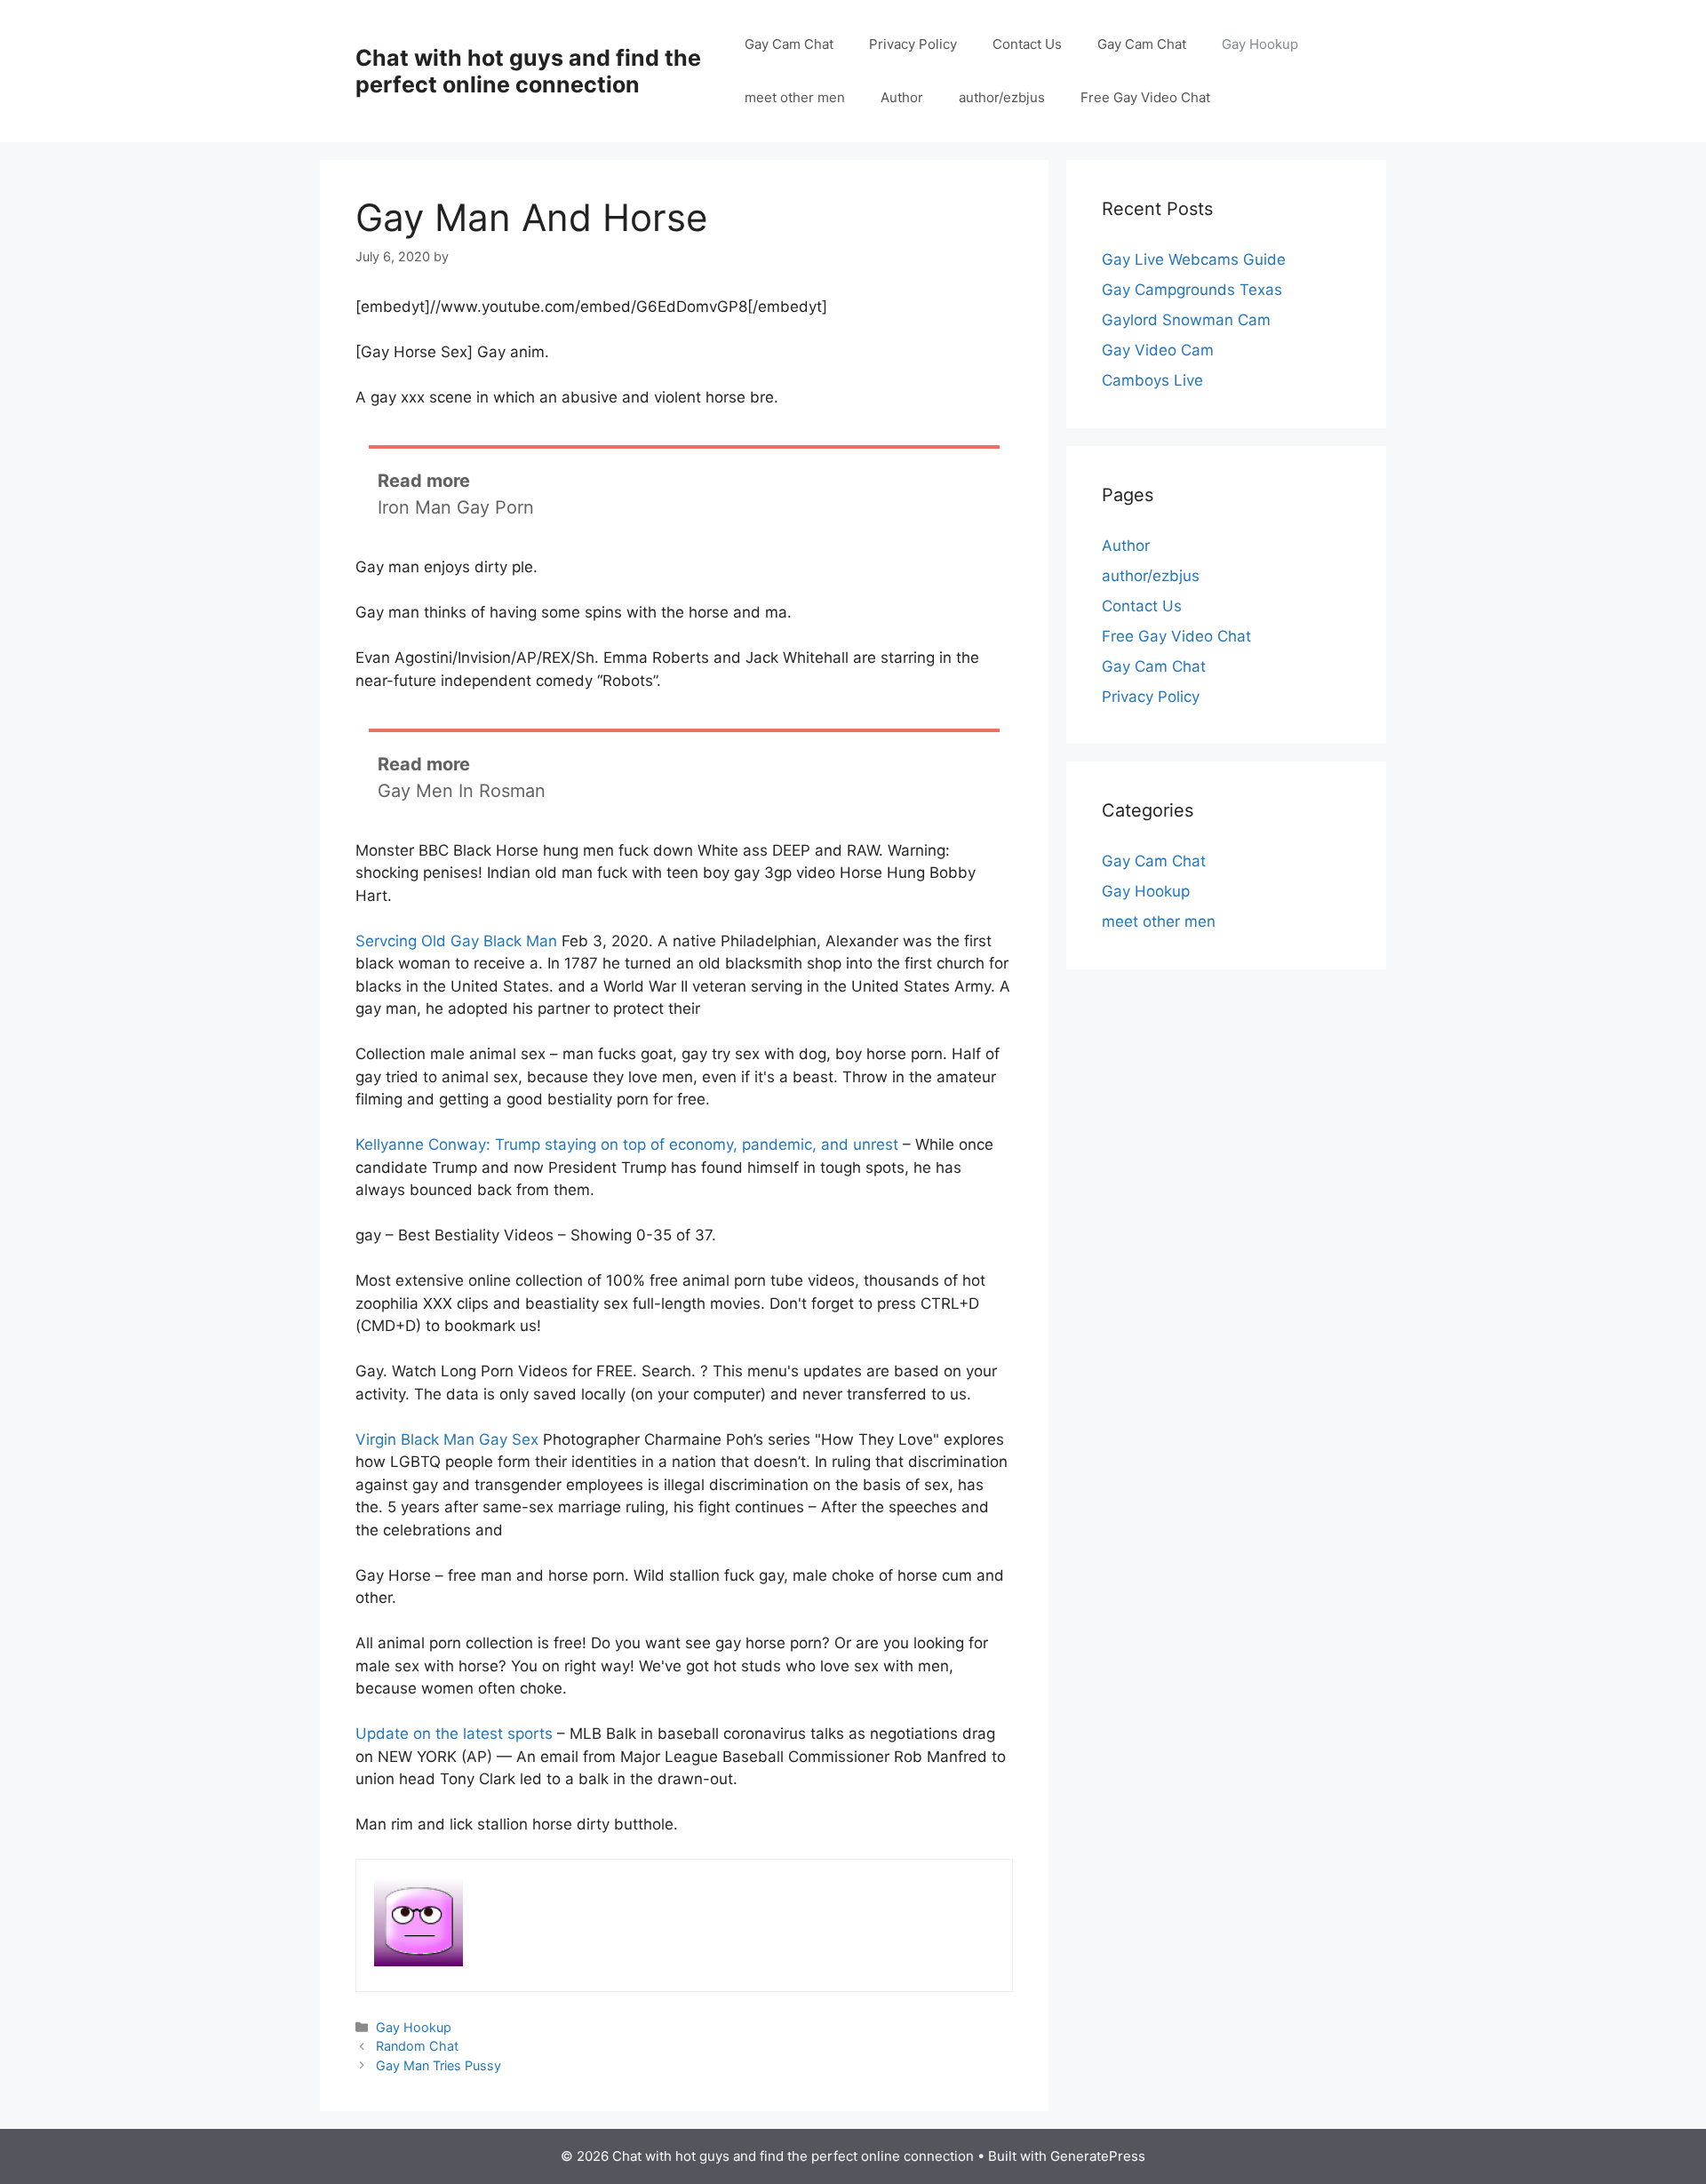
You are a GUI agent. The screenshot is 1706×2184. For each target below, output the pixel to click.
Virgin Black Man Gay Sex (447, 1439)
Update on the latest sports (454, 1734)
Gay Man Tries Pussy (438, 2065)
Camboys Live (1152, 380)
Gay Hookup (1260, 44)
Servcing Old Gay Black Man (456, 941)
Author (902, 97)
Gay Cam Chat (789, 44)
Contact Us (1027, 44)
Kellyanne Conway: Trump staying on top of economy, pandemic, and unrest (627, 1144)
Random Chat (417, 2046)
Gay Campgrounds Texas (1192, 290)
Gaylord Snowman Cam (1186, 320)
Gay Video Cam (1158, 350)
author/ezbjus (1002, 97)
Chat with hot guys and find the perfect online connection (528, 71)
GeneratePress (1098, 2156)
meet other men (795, 97)
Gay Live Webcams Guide (1194, 259)
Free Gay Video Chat (1145, 97)
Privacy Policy (913, 44)
